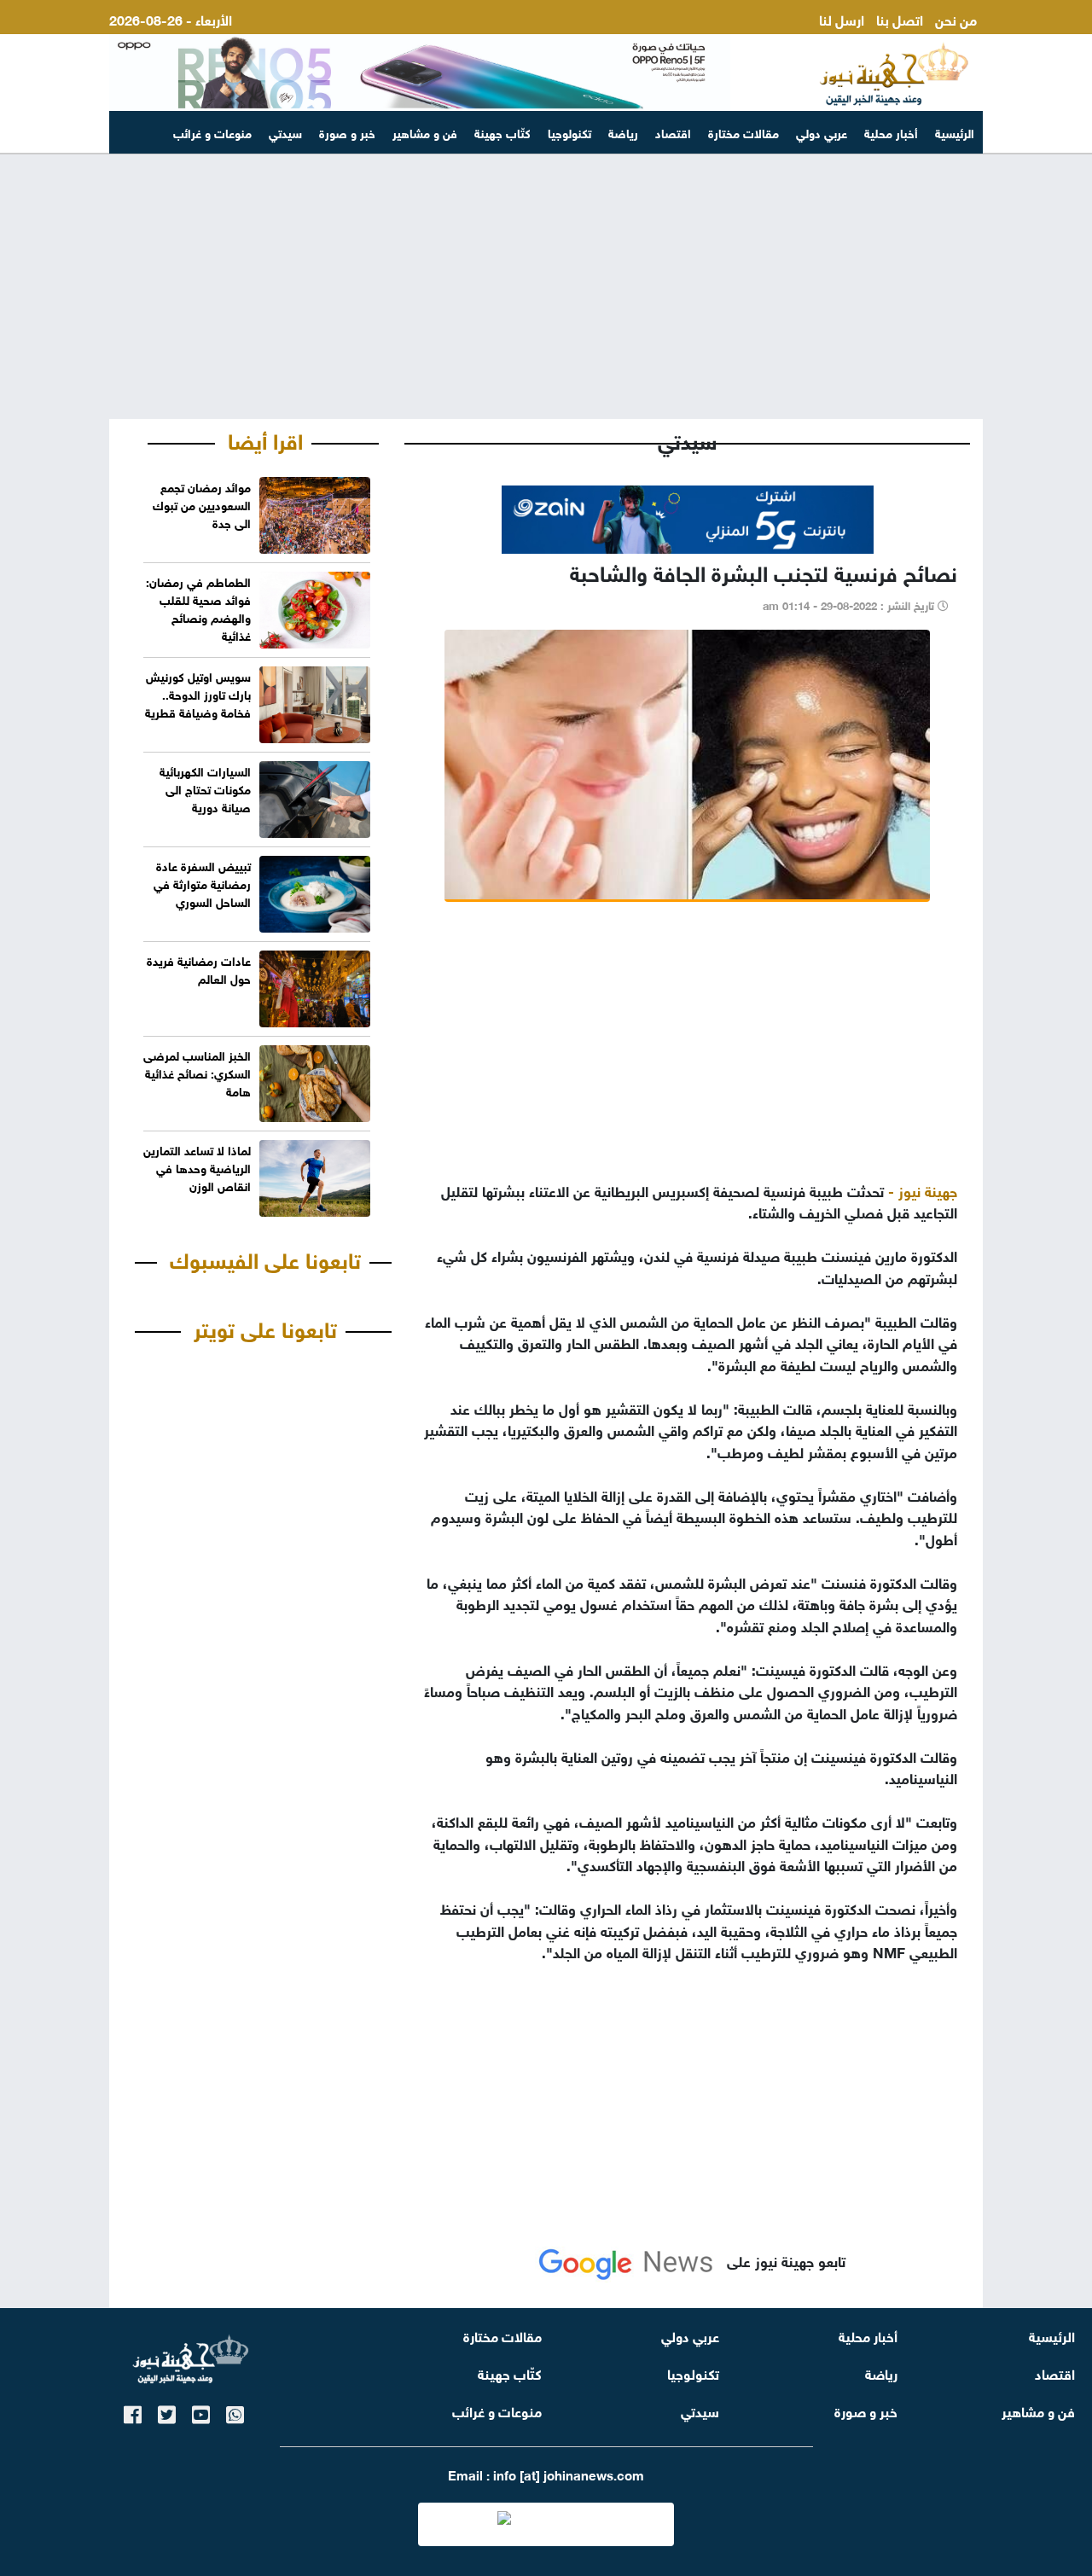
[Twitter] (167, 2412)
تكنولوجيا (569, 132)
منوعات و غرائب (212, 132)
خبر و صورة (347, 132)
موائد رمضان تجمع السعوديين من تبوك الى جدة (202, 504)
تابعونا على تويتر (265, 1327)
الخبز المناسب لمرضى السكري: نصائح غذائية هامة (197, 1072)
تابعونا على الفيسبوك (265, 1258)
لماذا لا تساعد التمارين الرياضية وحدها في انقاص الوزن (197, 1167)
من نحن (956, 18)
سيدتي (285, 132)
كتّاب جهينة (502, 132)
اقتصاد (673, 132)
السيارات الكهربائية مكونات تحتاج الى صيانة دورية (205, 788)
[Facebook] (133, 2412)
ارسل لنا (842, 18)
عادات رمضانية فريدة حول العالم (199, 968)
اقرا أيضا (265, 439)
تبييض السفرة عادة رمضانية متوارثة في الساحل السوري (202, 883)
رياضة (623, 132)
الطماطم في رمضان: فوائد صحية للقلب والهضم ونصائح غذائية (198, 608)
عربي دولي (822, 132)
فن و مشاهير (425, 132)
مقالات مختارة (743, 132)
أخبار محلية (891, 132)
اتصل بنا (900, 18)
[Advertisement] (546, 287)
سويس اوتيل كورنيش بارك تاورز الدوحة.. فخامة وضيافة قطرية (198, 693)
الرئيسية (955, 132)
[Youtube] (201, 2412)
